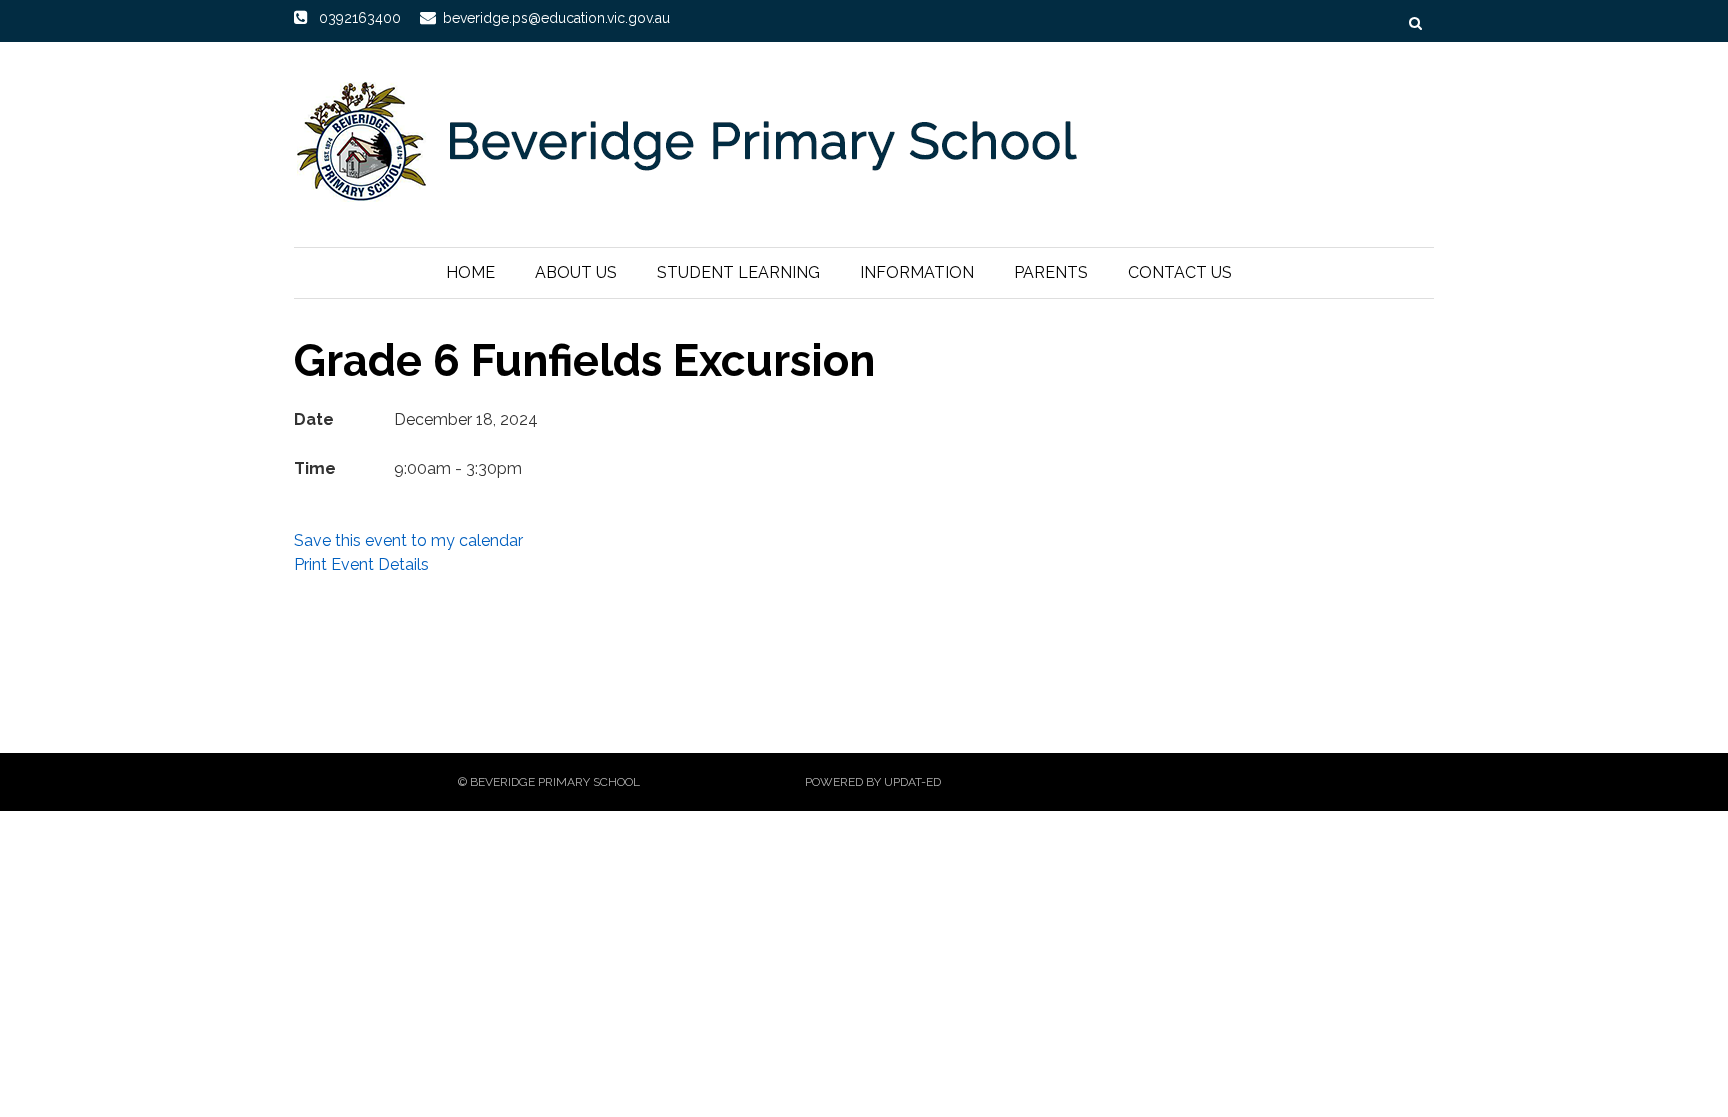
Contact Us (1180, 272)
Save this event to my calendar (408, 540)
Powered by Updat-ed (873, 782)
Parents (1051, 272)
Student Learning (738, 272)
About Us (576, 272)
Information (917, 272)
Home (470, 272)
